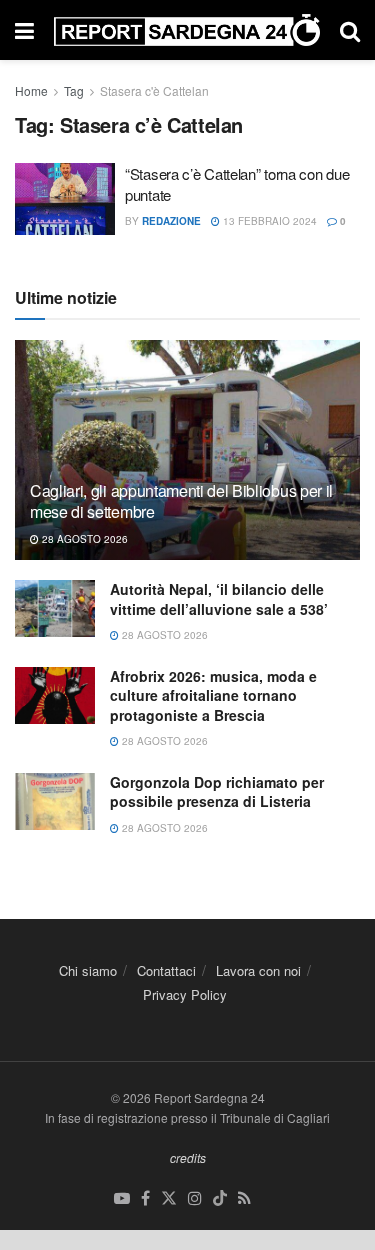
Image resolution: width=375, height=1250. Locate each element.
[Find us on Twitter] (169, 1198)
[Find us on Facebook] (145, 1198)
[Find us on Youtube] (122, 1198)
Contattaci (166, 970)
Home (31, 90)
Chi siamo (88, 970)
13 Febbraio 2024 (268, 221)
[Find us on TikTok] (220, 1198)
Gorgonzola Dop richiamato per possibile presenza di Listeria (217, 792)
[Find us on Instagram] (195, 1198)
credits (188, 1157)
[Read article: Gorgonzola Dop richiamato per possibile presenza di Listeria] (55, 801)
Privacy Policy (185, 994)
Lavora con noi (258, 970)
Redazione (171, 221)
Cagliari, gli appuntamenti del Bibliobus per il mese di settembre (181, 501)
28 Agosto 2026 (83, 539)
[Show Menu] (24, 30)
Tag (74, 90)
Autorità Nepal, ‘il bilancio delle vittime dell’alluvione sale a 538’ (219, 599)
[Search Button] (350, 30)
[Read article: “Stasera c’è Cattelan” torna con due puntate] (65, 199)
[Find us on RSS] (244, 1198)
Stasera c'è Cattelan (154, 90)
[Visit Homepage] (187, 30)
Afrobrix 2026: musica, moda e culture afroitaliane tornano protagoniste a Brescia (213, 695)
